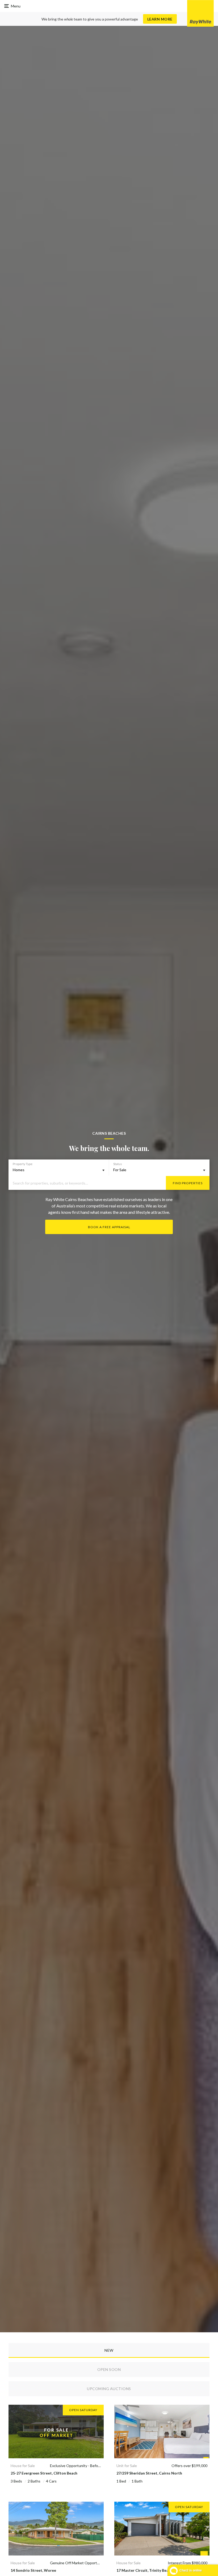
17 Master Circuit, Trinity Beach (144, 2570)
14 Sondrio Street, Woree (33, 2570)
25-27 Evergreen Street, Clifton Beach (44, 2473)
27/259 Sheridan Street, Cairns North (149, 2473)
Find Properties (188, 1183)
